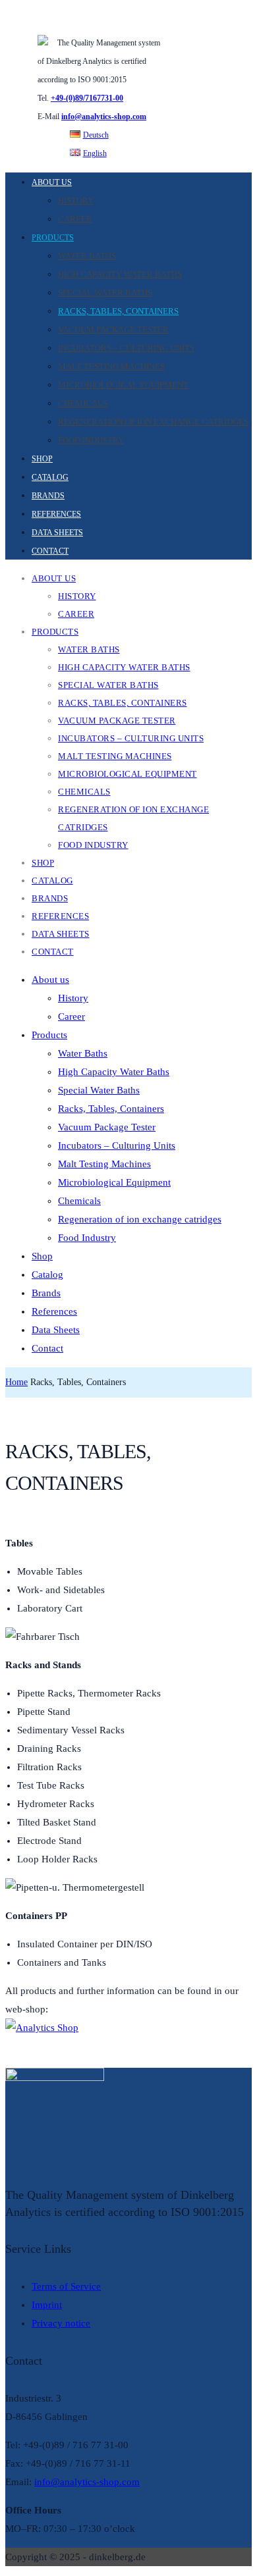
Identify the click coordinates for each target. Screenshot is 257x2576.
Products (53, 238)
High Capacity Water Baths (120, 274)
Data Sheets (57, 533)
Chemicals (83, 403)
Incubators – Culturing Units (126, 348)
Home (16, 1382)
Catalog (50, 477)
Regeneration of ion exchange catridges (153, 422)
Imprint (47, 2305)
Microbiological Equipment (123, 385)
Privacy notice (61, 2323)
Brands (48, 496)
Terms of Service (66, 2286)
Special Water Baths (105, 293)
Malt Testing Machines (111, 366)
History (76, 200)
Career (75, 219)
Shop (42, 459)
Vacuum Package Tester (113, 329)
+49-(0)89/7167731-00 (87, 98)
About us (52, 182)
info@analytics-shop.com (104, 117)
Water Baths (87, 256)
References (56, 514)
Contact (50, 551)
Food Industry (91, 440)
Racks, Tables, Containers (118, 311)
